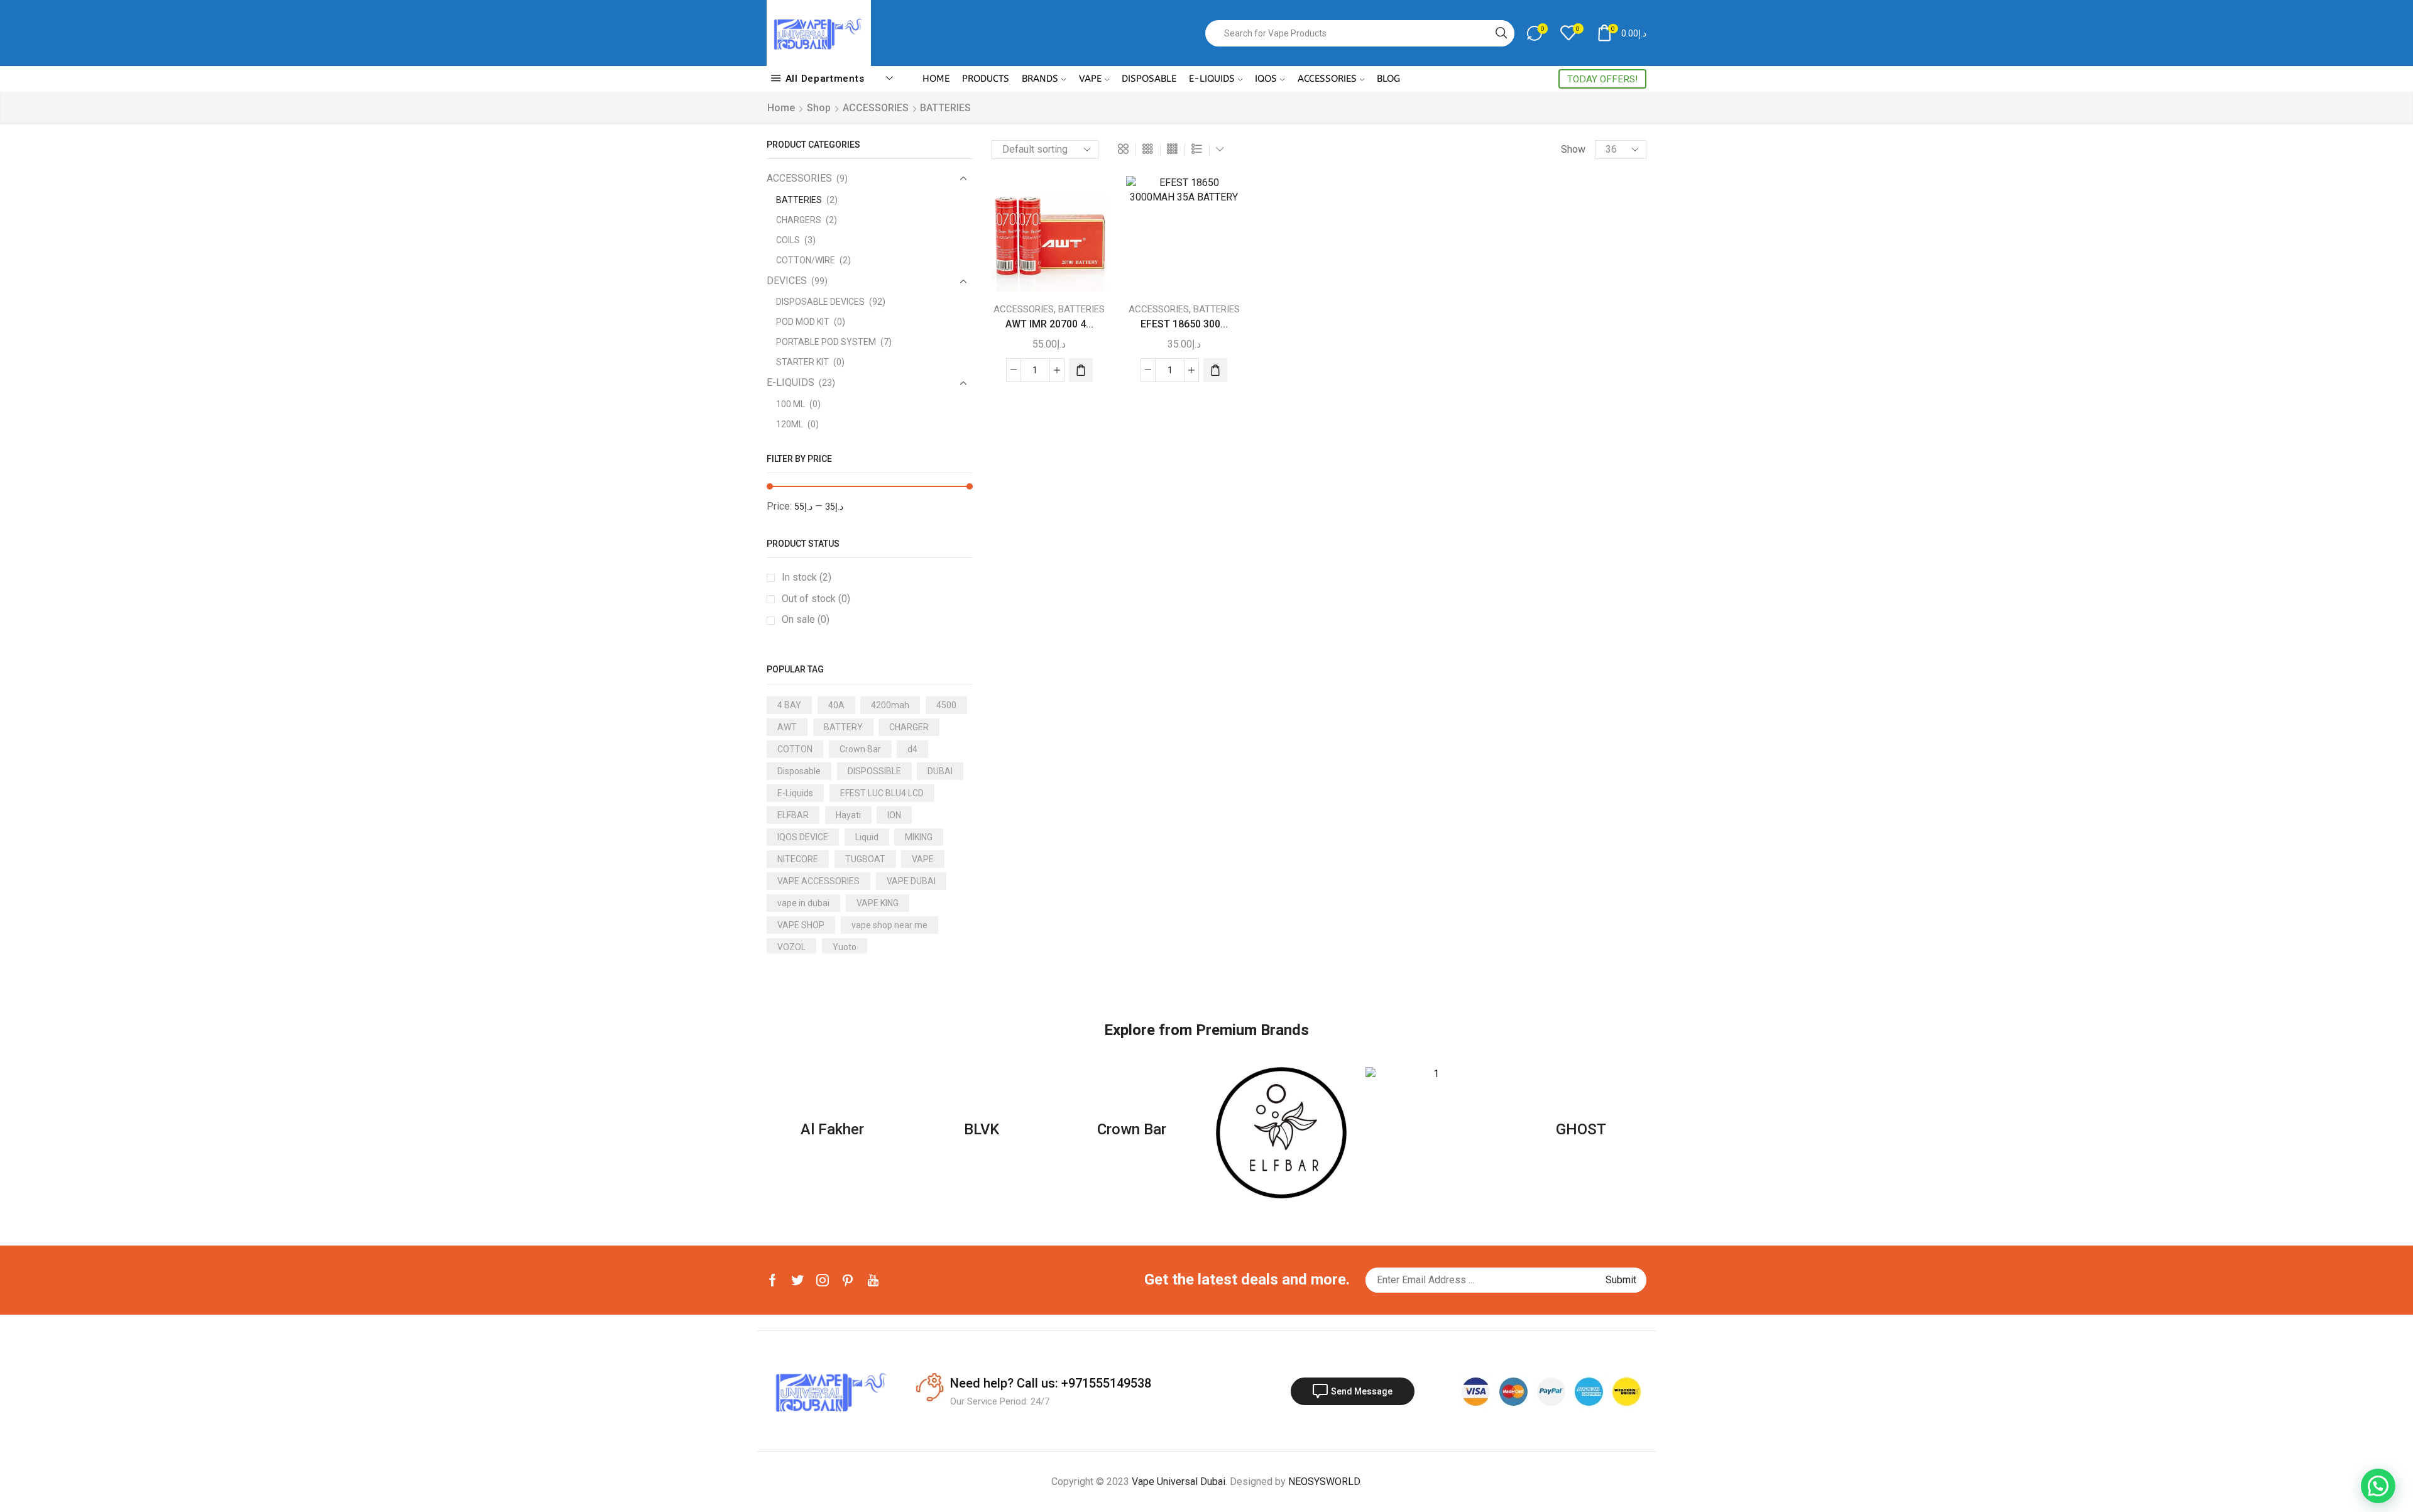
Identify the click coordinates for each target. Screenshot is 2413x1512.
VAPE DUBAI (911, 881)
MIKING (919, 837)
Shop (819, 108)
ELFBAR (793, 815)
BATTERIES (1081, 309)
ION (894, 815)
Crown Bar (860, 749)
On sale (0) (806, 619)
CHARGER (909, 727)
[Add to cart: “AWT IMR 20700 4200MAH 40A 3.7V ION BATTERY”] (1081, 370)
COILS (788, 240)
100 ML (791, 404)
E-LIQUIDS (1212, 79)
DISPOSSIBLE (874, 771)
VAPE (1090, 79)
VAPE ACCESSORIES (818, 881)
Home (781, 108)
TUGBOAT (865, 859)
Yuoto (845, 947)
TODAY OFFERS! (1602, 79)
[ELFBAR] (1281, 1132)
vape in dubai (803, 903)
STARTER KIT (802, 362)
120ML (790, 424)
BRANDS (1040, 79)
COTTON (795, 749)
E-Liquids (795, 793)
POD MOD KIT (803, 322)
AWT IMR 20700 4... (1049, 324)
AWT (787, 727)
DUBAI (940, 771)
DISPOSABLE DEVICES (820, 302)
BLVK (982, 1129)
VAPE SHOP (801, 925)
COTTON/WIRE (806, 260)
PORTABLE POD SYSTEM (826, 342)
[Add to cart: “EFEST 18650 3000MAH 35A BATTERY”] (1215, 370)
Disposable (799, 771)
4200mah (890, 705)
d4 (912, 749)
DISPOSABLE (1149, 79)
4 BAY (789, 705)
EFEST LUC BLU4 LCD (882, 793)
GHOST (1581, 1129)
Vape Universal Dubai (1179, 1482)
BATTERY (843, 727)
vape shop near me (889, 925)
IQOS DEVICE (803, 837)
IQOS (1266, 79)
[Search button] (1501, 33)
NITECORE (798, 859)
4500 (946, 705)
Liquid (867, 837)
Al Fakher (832, 1129)
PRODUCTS (986, 79)
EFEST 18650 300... (1184, 324)
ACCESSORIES (1327, 79)
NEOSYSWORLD (1324, 1482)
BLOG (1388, 79)
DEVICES (787, 281)
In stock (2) (807, 577)
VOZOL (791, 947)
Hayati (848, 815)
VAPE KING (878, 903)
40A (836, 705)
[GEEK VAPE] (1431, 1132)
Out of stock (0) (816, 599)
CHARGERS (799, 220)
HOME (936, 79)
